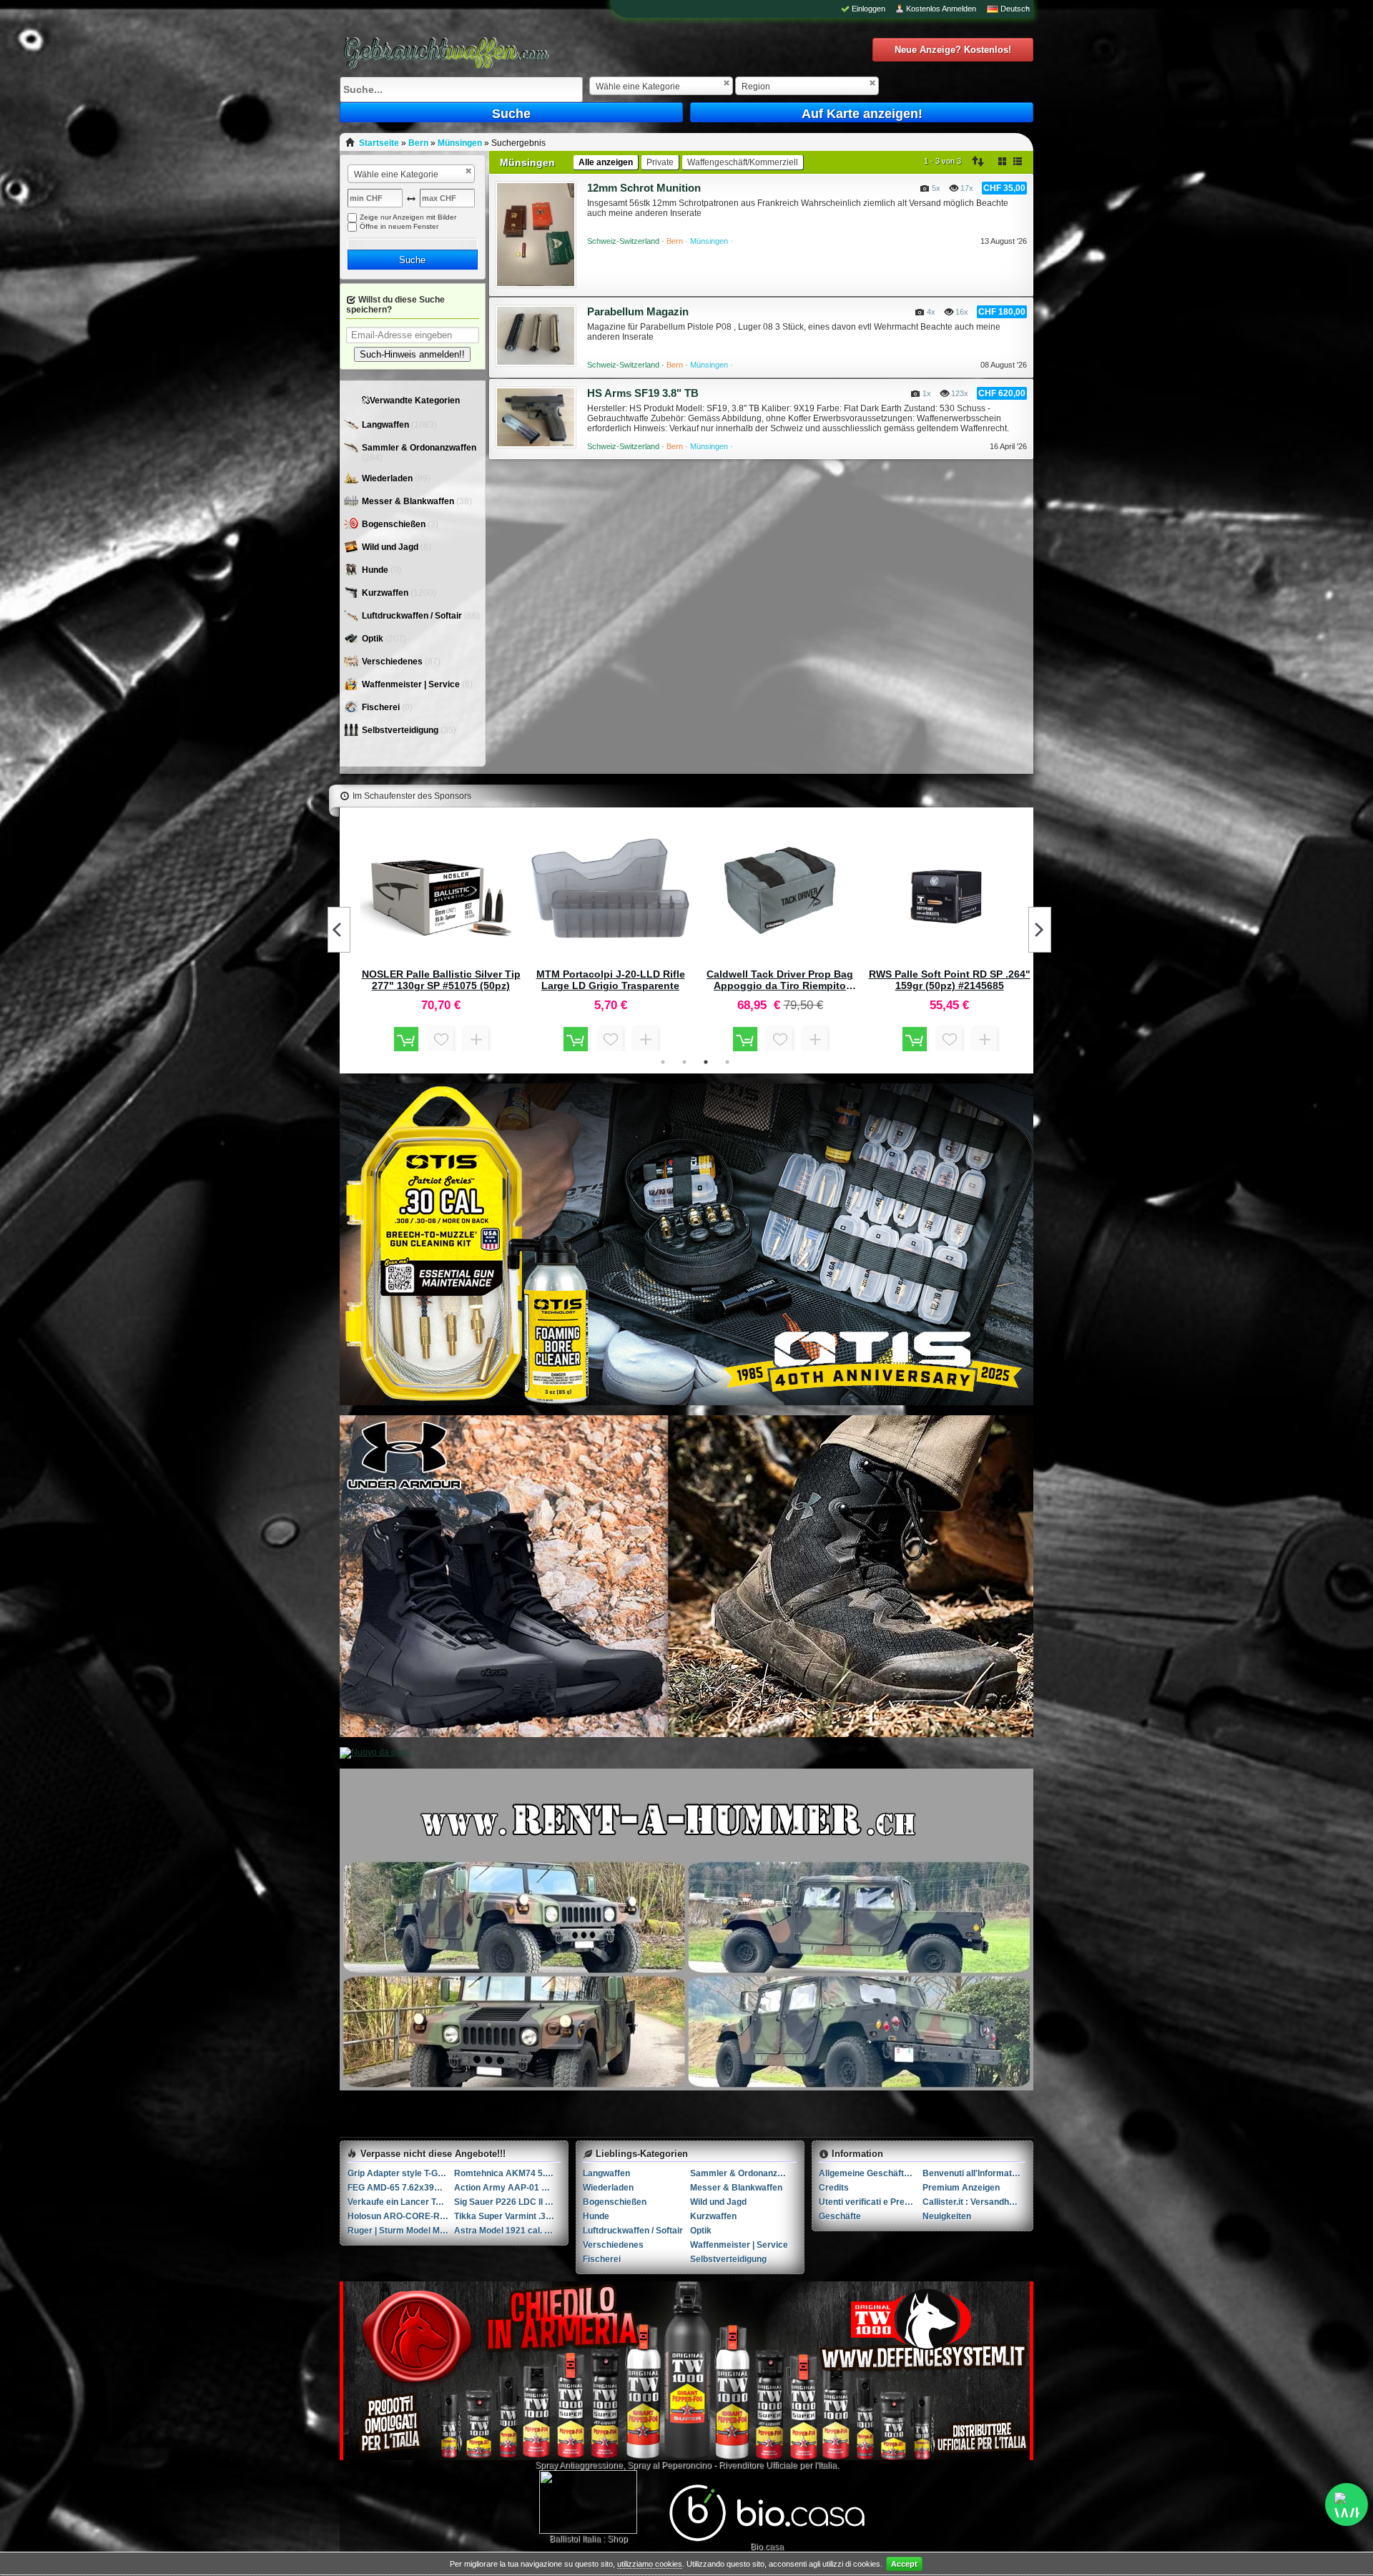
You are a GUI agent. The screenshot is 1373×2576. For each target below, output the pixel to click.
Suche (511, 114)
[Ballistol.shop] (588, 2502)
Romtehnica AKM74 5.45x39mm (507, 2173)
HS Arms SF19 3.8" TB (643, 393)
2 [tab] (684, 1062)
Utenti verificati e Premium (871, 2202)
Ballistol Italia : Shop (589, 2539)
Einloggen (868, 9)
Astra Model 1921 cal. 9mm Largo (507, 2231)
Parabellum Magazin (638, 311)
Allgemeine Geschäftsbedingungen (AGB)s (871, 2173)
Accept (904, 2564)
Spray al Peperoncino (669, 2465)
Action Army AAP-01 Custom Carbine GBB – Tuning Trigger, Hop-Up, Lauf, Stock (507, 2188)
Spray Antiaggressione (579, 2465)
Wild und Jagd (391, 547)
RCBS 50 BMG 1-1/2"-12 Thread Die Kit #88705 (949, 980)
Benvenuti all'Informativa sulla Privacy (974, 2173)
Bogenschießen (395, 524)
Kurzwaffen (386, 593)
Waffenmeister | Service (412, 684)
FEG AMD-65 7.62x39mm (399, 2188)
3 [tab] (706, 1062)
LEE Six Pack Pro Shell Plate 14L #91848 (780, 980)
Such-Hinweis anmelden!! (412, 354)
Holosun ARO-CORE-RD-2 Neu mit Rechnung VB (401, 2216)
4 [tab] (727, 1062)
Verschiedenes (393, 662)
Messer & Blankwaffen (409, 501)
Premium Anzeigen (961, 2188)
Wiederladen (388, 478)
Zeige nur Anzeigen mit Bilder (408, 217)
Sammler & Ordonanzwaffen (419, 448)
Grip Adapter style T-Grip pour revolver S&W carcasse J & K (401, 2173)
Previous (339, 930)
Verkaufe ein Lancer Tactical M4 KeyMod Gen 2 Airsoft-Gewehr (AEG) (401, 2202)
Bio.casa (767, 2547)
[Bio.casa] (767, 2539)
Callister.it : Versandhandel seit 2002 (974, 2202)
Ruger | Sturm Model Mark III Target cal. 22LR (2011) (401, 2231)
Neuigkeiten (947, 2216)
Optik (374, 639)
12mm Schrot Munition (644, 188)
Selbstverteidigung (401, 730)
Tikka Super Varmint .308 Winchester (507, 2216)
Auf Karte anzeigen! (862, 114)
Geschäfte (840, 2216)
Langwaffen (387, 425)
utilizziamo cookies (650, 2564)
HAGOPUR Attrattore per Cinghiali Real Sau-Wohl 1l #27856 (610, 980)
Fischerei (382, 707)
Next (1040, 930)
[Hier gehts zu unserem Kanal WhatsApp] (1347, 2504)
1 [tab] (663, 1062)
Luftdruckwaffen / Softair (413, 616)
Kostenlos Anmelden (941, 9)
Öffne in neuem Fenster (399, 226)
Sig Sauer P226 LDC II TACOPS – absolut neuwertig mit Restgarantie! (507, 2202)
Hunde (376, 570)
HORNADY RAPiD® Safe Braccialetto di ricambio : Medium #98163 (441, 980)
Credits (834, 2188)
